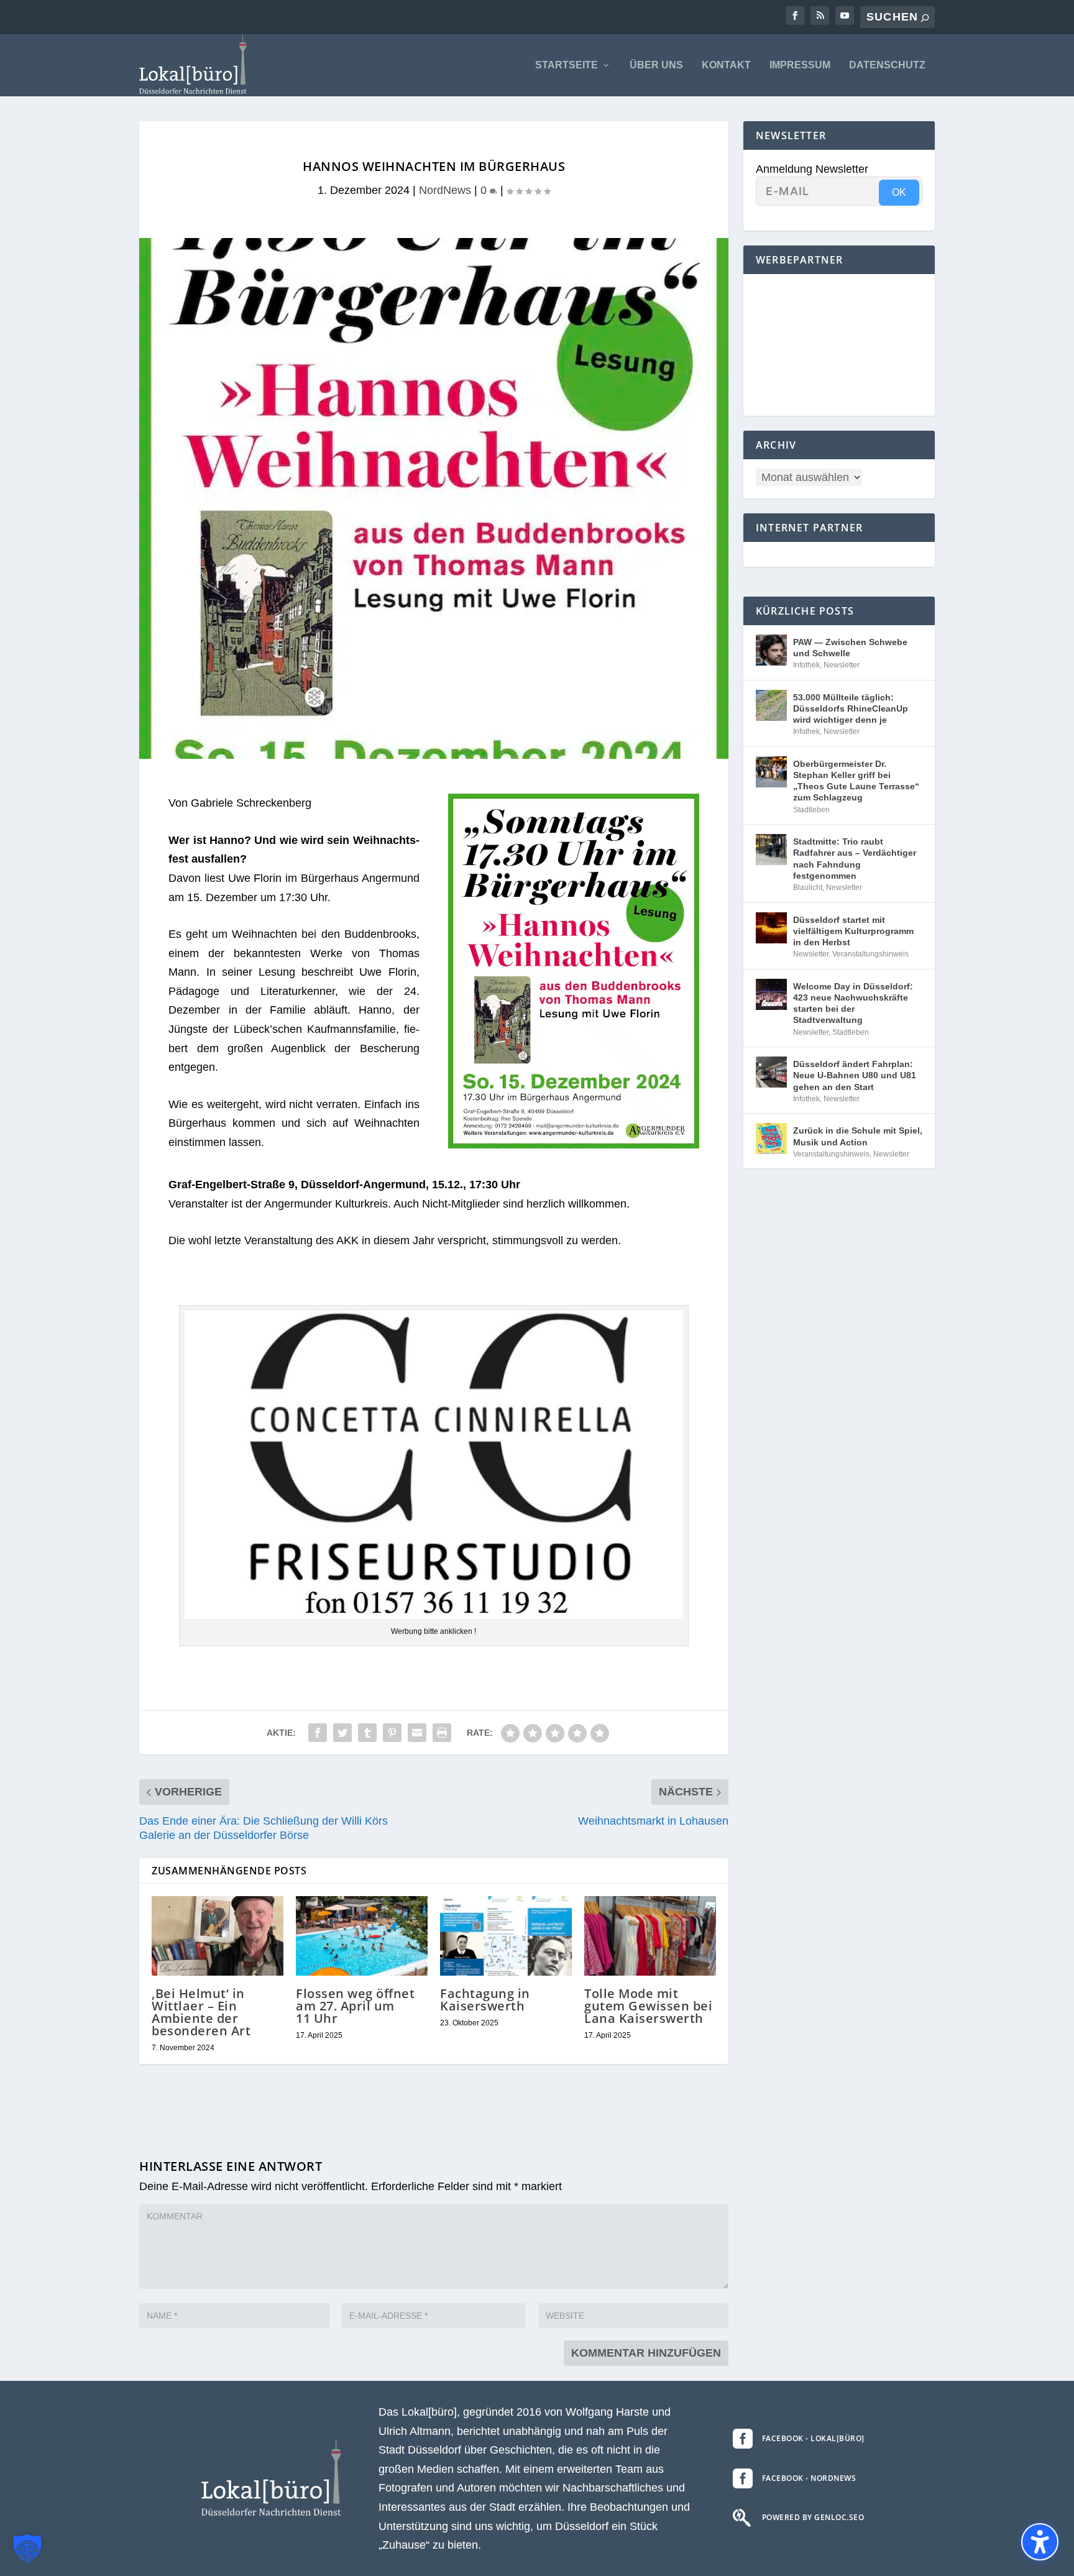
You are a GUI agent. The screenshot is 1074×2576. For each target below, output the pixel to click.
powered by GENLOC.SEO (813, 2517)
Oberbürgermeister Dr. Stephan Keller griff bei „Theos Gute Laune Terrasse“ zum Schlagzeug (856, 781)
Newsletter (842, 665)
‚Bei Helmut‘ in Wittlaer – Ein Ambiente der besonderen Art (201, 2012)
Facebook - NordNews (809, 2478)
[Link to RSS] (820, 16)
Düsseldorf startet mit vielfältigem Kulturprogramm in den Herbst (853, 931)
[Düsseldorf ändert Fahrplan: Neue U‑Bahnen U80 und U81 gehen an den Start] (771, 1072)
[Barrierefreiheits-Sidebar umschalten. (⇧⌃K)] (1040, 2542)
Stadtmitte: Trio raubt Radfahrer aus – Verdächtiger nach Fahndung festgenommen (855, 859)
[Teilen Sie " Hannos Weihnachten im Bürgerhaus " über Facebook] (318, 1733)
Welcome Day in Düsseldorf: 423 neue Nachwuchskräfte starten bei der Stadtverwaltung (853, 1003)
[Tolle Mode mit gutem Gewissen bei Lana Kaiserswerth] (650, 1936)
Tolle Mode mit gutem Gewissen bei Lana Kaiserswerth (648, 2006)
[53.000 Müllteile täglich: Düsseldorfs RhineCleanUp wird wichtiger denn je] (771, 705)
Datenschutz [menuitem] (887, 65)
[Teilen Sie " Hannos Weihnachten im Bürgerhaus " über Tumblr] (367, 1733)
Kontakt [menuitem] (726, 65)
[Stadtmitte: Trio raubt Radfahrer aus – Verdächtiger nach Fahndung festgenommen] (771, 850)
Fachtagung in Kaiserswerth (485, 2000)
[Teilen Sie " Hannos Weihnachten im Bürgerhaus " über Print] (442, 1733)
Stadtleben (811, 810)
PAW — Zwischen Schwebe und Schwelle (850, 648)
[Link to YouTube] (845, 16)
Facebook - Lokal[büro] (813, 2438)
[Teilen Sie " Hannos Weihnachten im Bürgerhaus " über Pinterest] (392, 1733)
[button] (27, 2549)
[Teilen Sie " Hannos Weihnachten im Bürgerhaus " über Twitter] (342, 1733)
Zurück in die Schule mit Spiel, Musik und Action (858, 1136)
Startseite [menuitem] (567, 65)
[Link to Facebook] (795, 16)
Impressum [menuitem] (800, 65)
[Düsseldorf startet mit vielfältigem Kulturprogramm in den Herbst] (771, 928)
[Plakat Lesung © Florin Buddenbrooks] (573, 1145)
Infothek (806, 665)
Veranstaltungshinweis (870, 954)
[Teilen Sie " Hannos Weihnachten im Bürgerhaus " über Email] (417, 1733)
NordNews (445, 190)
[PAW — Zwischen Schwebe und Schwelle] (771, 650)
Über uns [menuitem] (656, 65)
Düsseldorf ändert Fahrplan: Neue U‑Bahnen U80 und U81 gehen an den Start (855, 1075)
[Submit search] (925, 18)
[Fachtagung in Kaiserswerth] (506, 1936)
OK (899, 192)
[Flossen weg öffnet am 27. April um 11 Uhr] (362, 1936)
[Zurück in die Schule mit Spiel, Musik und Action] (771, 1139)
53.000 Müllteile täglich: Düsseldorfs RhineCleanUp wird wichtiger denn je (851, 708)
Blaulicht (808, 887)
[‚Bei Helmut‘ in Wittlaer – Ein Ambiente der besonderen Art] (218, 1936)
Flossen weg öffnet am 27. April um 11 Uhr (355, 2006)
